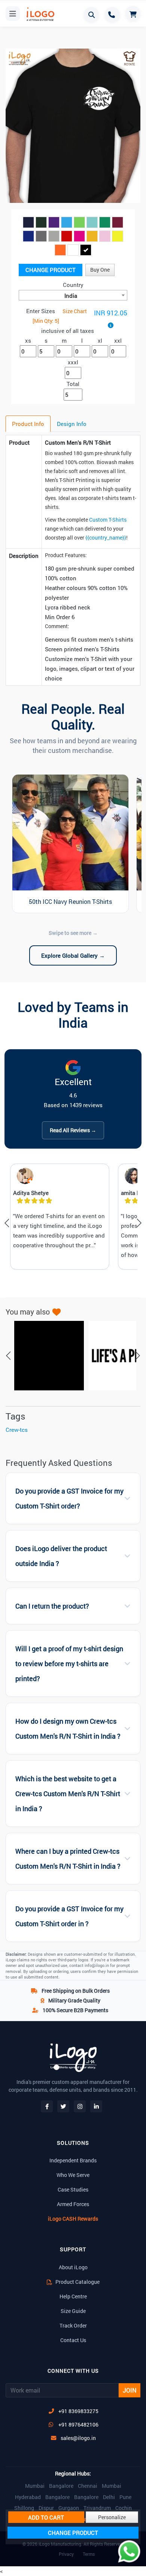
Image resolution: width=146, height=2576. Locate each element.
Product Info (28, 424)
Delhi (109, 2497)
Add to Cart (46, 2517)
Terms (89, 2554)
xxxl (73, 362)
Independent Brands (73, 2160)
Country (73, 285)
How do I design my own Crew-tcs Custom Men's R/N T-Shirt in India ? (68, 1729)
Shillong (24, 2508)
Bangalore (61, 2486)
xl (100, 340)
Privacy (66, 2554)
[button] (16, 127)
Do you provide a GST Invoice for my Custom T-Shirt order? (69, 1499)
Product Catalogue (77, 2282)
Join (130, 2390)
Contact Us (73, 2340)
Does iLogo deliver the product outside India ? (61, 1556)
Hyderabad (28, 2497)
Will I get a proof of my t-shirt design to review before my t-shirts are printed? (69, 1664)
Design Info (72, 424)
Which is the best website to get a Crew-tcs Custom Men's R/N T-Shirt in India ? (68, 1794)
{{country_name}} (106, 538)
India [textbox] (71, 296)
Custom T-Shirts (108, 520)
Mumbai (35, 2486)
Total (73, 384)
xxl (118, 340)
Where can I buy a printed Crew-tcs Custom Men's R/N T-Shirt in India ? (68, 1859)
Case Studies (73, 2189)
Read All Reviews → (73, 1130)
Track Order (73, 2325)
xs (28, 340)
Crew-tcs (17, 1430)
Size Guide (73, 2311)
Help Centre (73, 2296)
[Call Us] (112, 15)
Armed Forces (73, 2204)
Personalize (112, 2517)
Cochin (124, 2508)
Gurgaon (69, 2508)
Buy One (100, 270)
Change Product (51, 270)
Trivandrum (97, 2508)
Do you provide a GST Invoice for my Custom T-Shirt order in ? (69, 1916)
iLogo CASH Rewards (73, 2219)
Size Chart (75, 311)
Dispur (46, 2508)
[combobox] (73, 295)
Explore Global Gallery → (73, 955)
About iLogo (73, 2267)
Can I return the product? (52, 1606)
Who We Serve (73, 2175)
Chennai (88, 2486)
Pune (125, 2497)
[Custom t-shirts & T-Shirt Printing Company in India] (40, 14)
